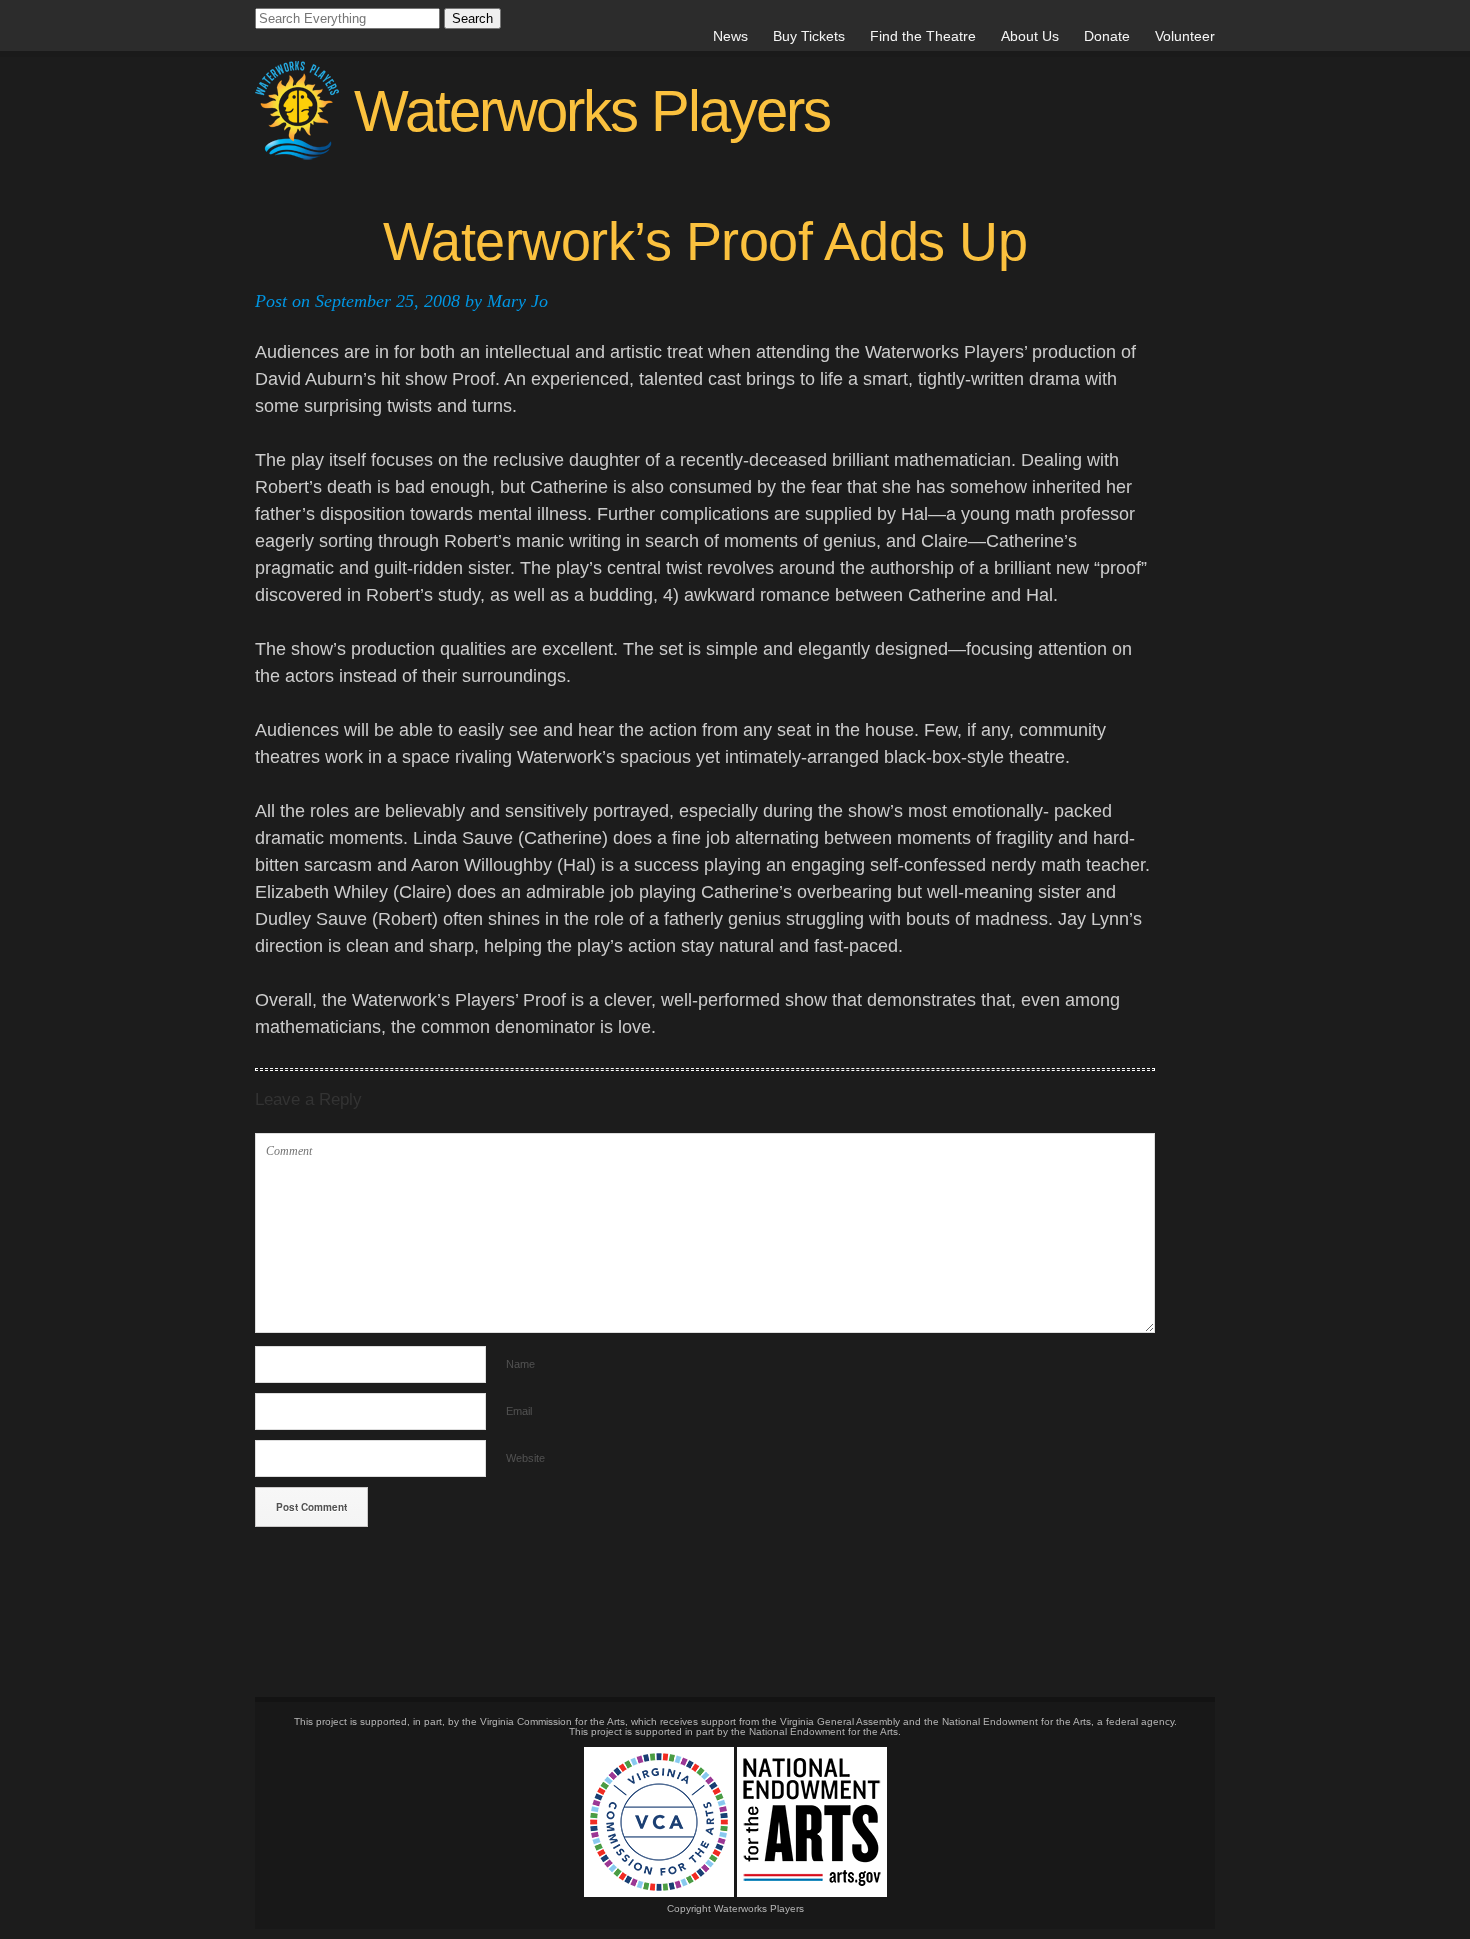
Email (519, 1411)
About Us (1030, 36)
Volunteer (1185, 36)
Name (520, 1364)
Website (525, 1458)
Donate (1107, 36)
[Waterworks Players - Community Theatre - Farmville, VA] (542, 155)
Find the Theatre (923, 36)
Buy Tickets (809, 36)
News (730, 36)
